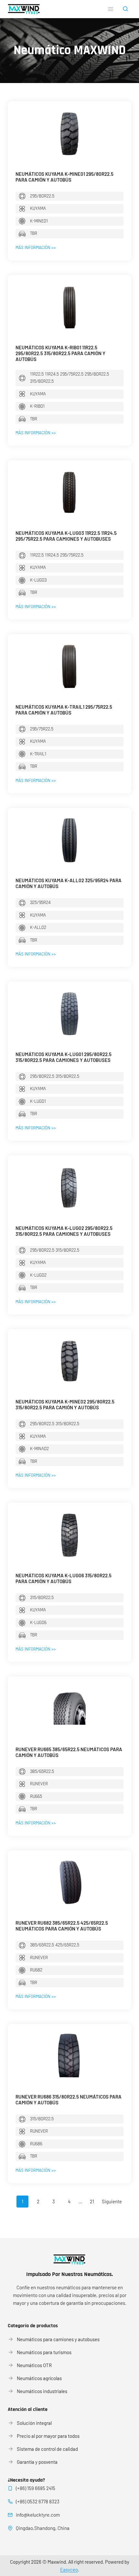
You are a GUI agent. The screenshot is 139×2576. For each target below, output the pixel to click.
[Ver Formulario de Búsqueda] (125, 9)
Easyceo (69, 2570)
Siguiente (112, 2201)
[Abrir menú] (110, 9)
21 (92, 2201)
